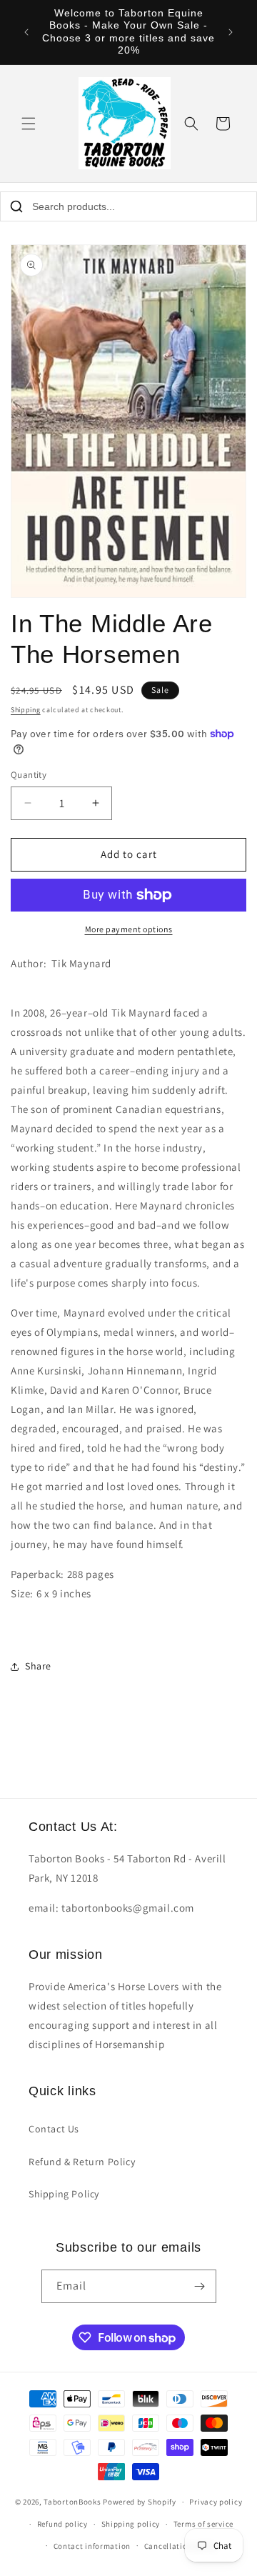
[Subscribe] (200, 2286)
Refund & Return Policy (82, 2162)
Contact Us (54, 2129)
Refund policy (62, 2524)
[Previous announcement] (26, 32)
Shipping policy (131, 2524)
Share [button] (38, 1666)
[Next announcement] (231, 32)
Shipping (26, 710)
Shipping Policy (64, 2194)
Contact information (92, 2546)
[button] (29, 124)
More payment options (129, 929)
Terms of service (203, 2524)
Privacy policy (216, 2502)
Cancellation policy (181, 2546)
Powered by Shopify (140, 2502)
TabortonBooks (72, 2502)
